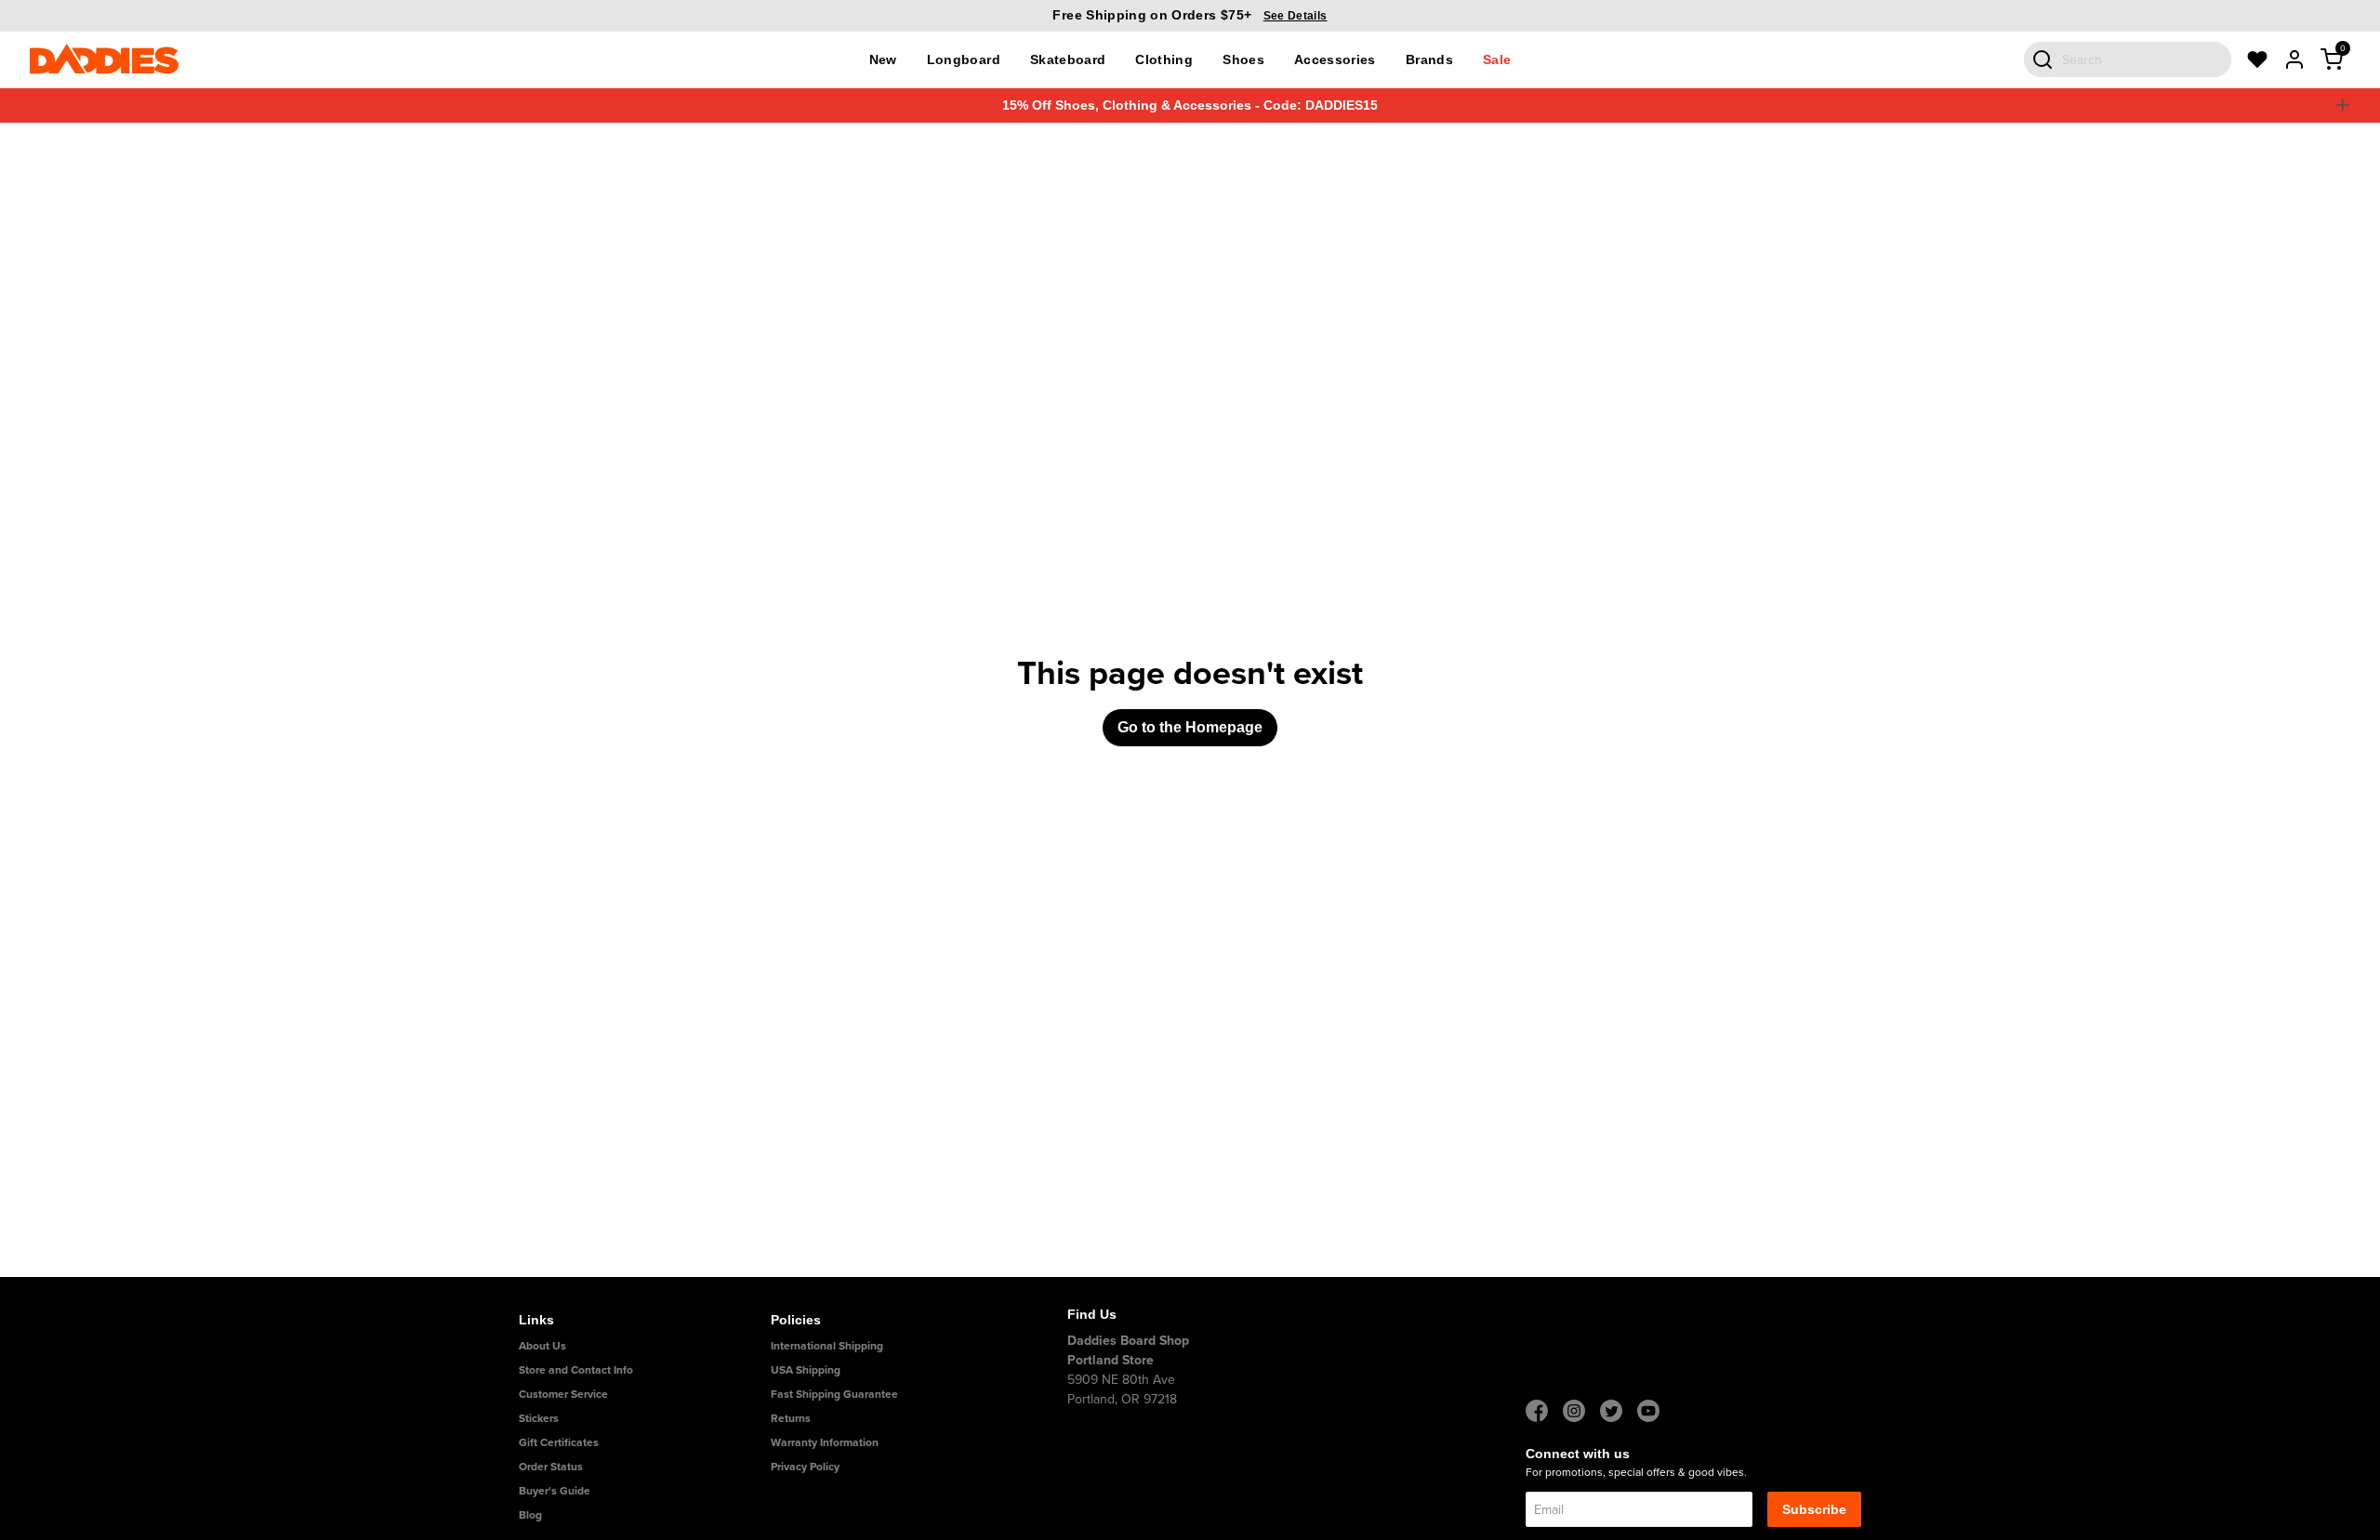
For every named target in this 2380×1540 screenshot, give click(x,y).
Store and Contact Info (576, 1369)
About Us (542, 1345)
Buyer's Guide (555, 1490)
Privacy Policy (805, 1466)
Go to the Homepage (1190, 727)
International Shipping (827, 1345)
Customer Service (563, 1394)
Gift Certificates (559, 1442)
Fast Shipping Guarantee (834, 1394)
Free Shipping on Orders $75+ (1190, 15)
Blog (530, 1514)
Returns (791, 1418)
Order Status (551, 1466)
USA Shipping (806, 1369)
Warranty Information (825, 1442)
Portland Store (1111, 1360)
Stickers (539, 1418)
